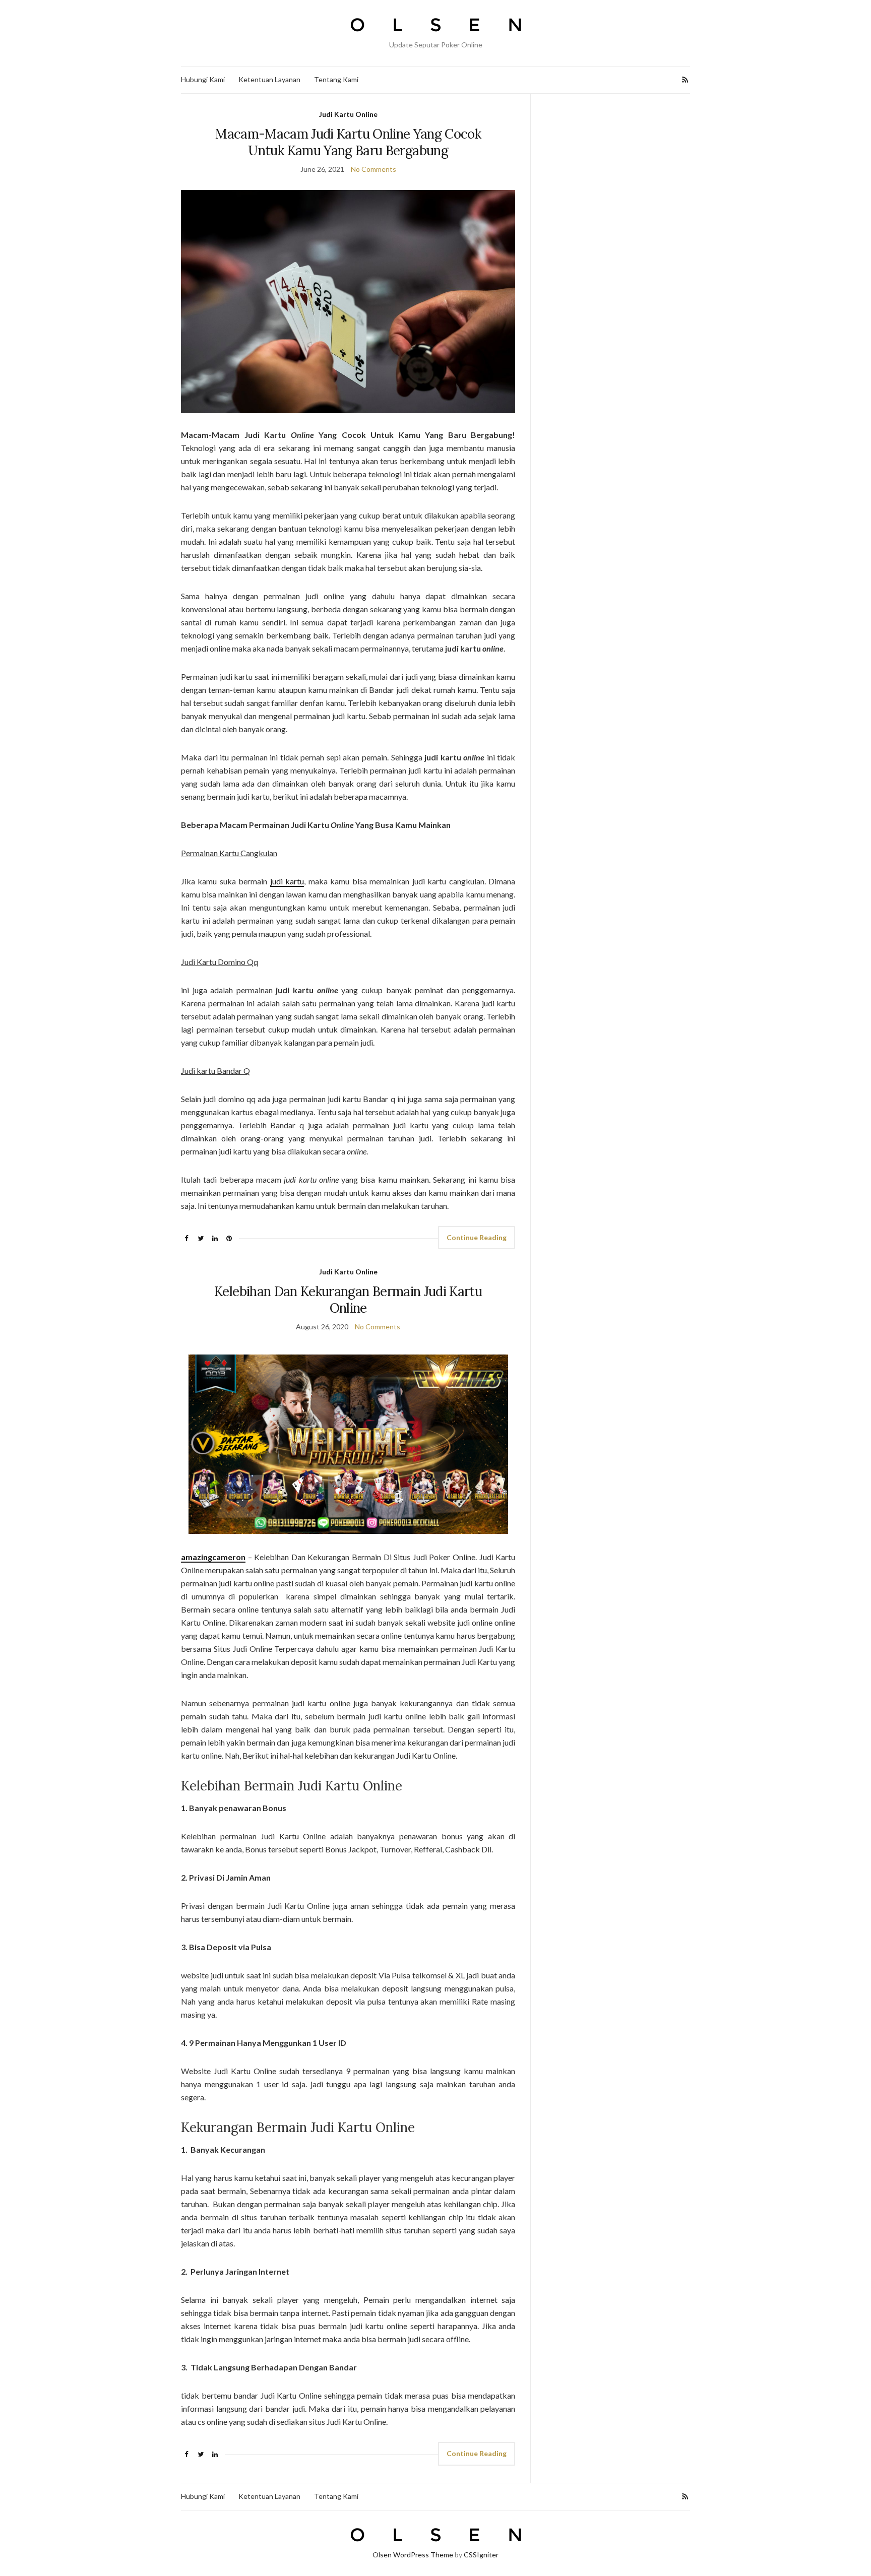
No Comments (374, 169)
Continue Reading (477, 1237)
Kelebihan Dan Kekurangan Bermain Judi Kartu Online (348, 1300)
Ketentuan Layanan (269, 79)
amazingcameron (213, 1557)
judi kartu (287, 881)
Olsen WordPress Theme (413, 2555)
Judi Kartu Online (348, 114)
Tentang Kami (336, 79)
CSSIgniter (481, 2555)
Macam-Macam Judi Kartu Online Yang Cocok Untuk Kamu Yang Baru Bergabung (348, 142)
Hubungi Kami (203, 79)
